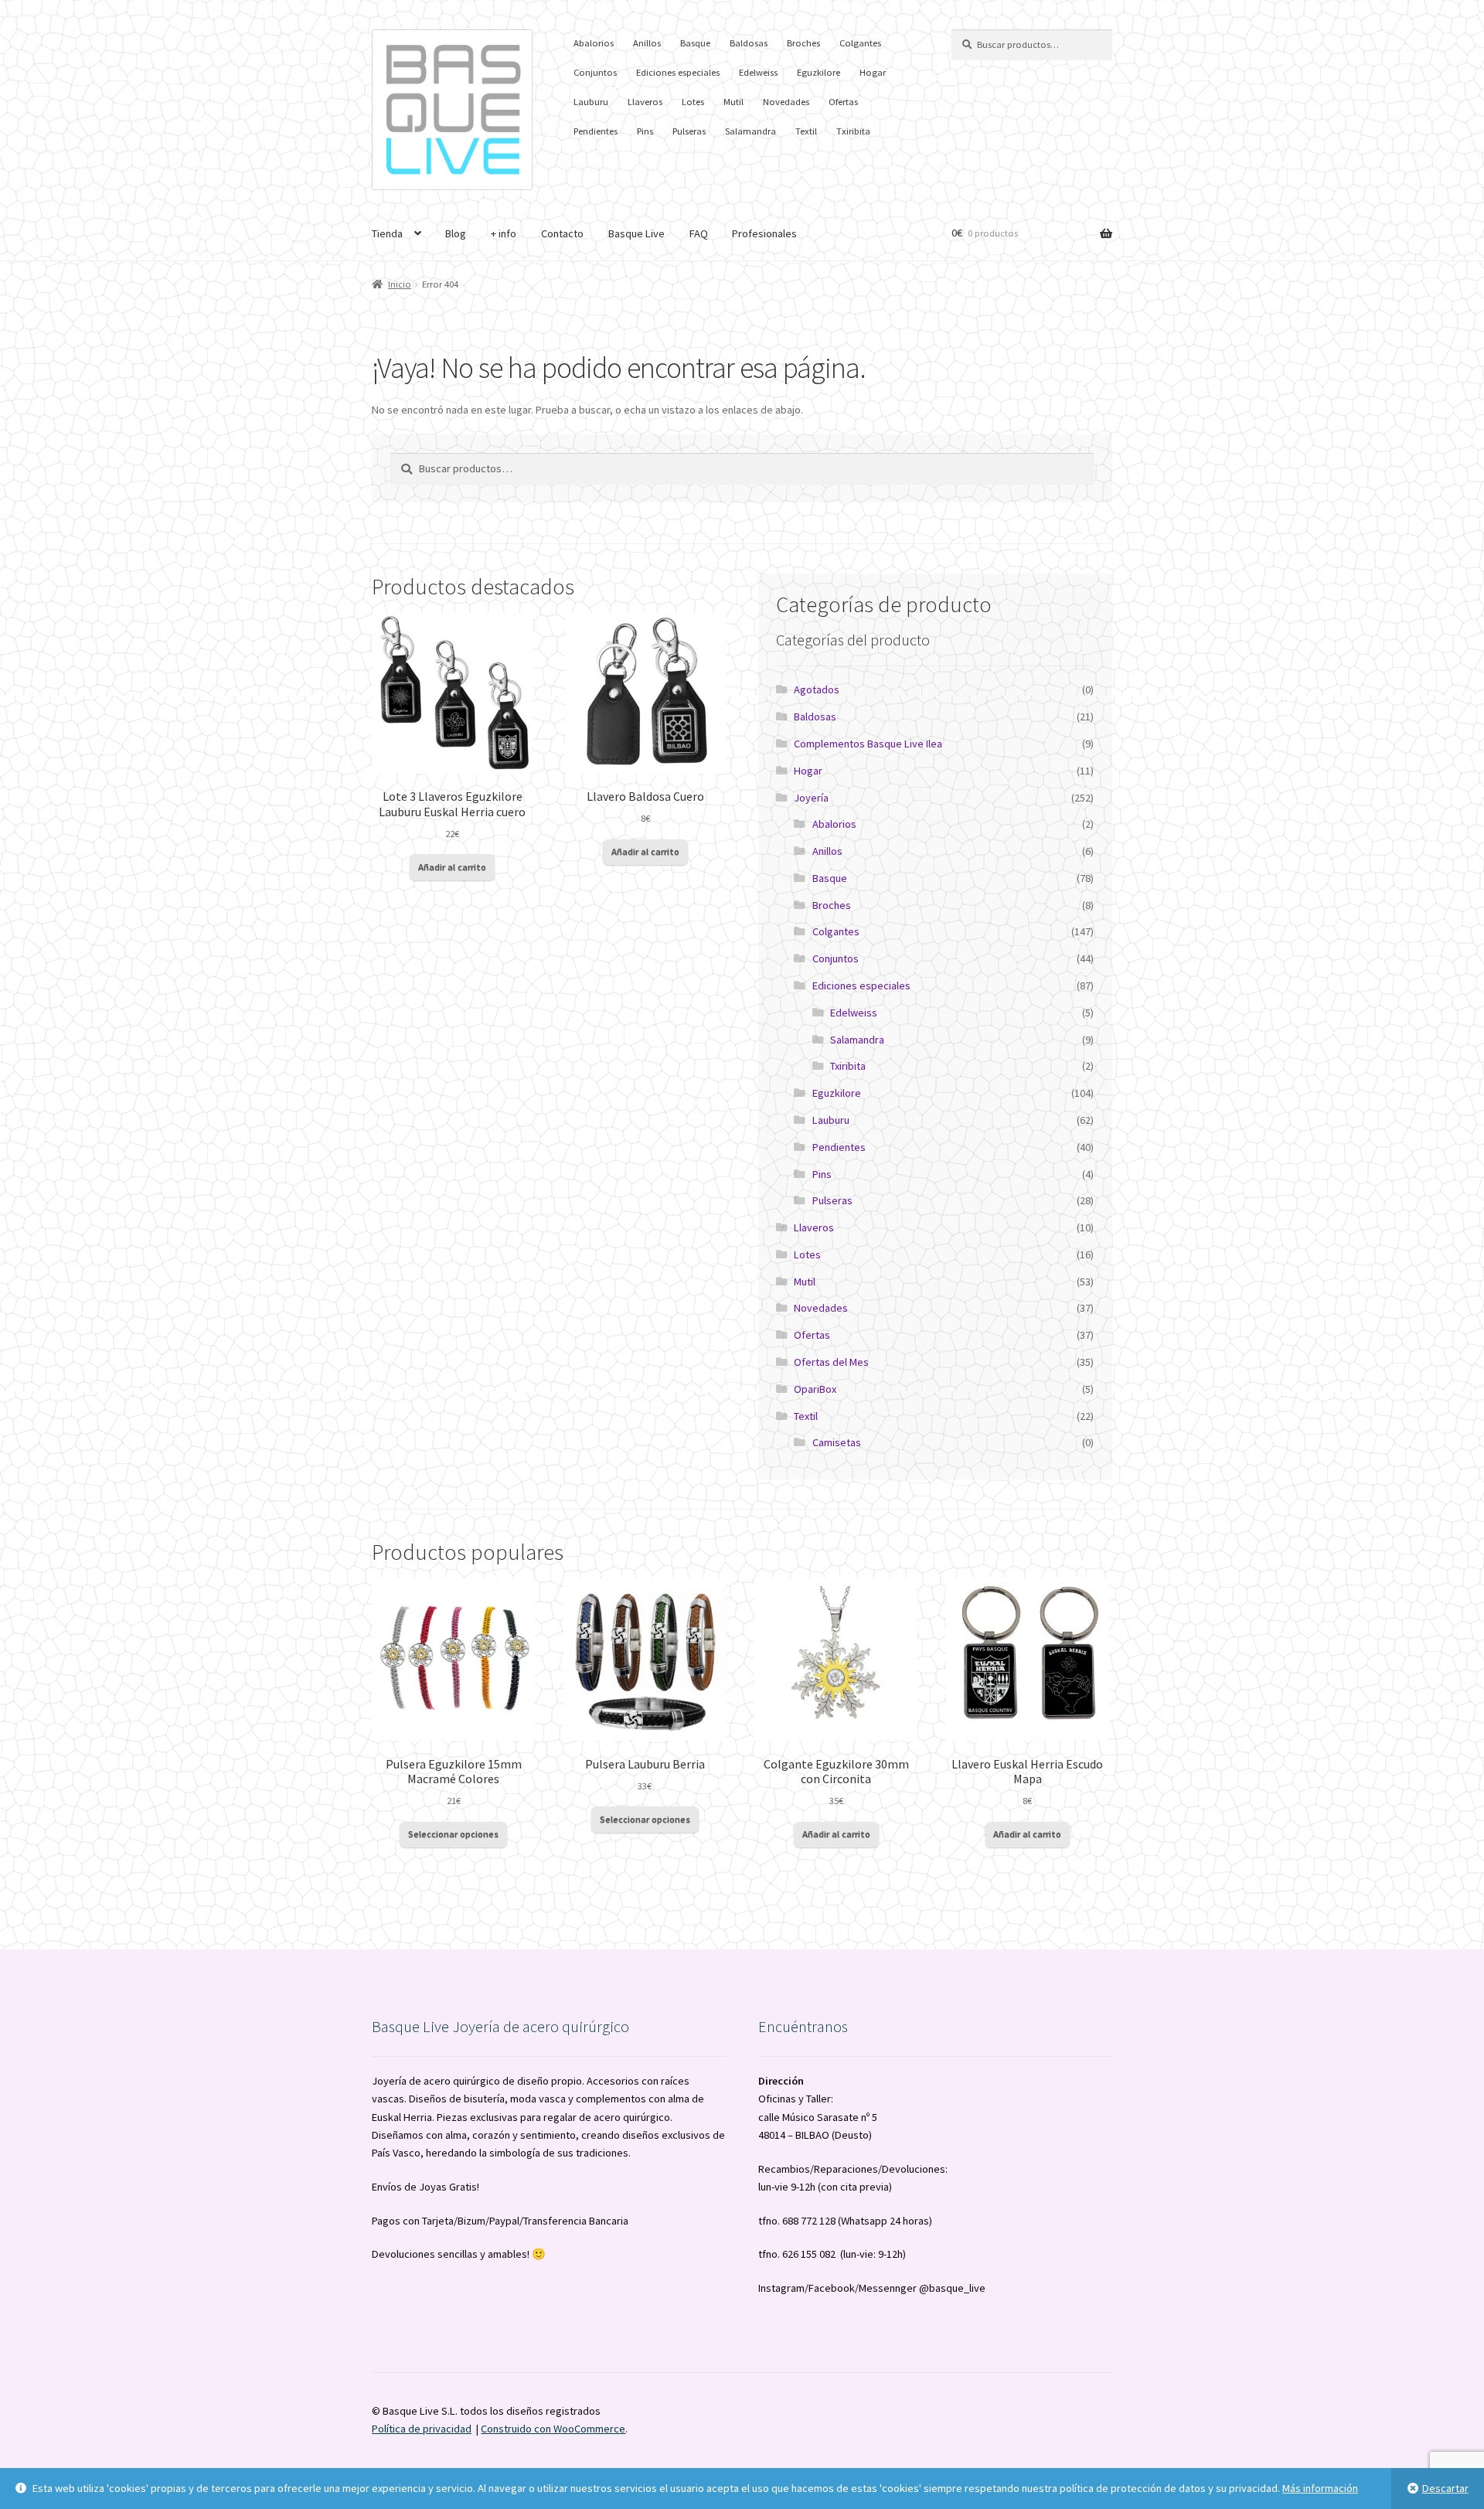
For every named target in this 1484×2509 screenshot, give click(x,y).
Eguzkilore (819, 72)
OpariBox (815, 1389)
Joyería (811, 798)
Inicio (400, 284)
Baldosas (749, 43)
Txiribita (853, 131)
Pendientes (596, 131)
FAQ (699, 233)
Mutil (733, 102)
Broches (803, 43)
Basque (695, 43)
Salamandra (751, 131)
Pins (645, 131)
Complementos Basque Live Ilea (868, 744)
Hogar (873, 72)
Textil (806, 131)
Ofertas (843, 102)
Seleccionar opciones (453, 1834)
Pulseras (689, 131)
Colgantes (860, 43)
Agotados (817, 689)
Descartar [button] (1445, 2488)
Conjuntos (595, 72)
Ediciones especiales (678, 72)
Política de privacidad (422, 2429)
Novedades (786, 102)
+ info (504, 233)
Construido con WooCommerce (553, 2429)
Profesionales (764, 233)
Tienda (387, 233)
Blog (456, 233)
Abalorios (594, 43)
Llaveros (645, 102)
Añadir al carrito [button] (452, 867)
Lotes (693, 102)
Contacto (562, 233)
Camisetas (837, 1442)
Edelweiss (758, 72)
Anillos (647, 43)
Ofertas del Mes (831, 1362)
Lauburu (591, 102)
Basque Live (636, 233)
